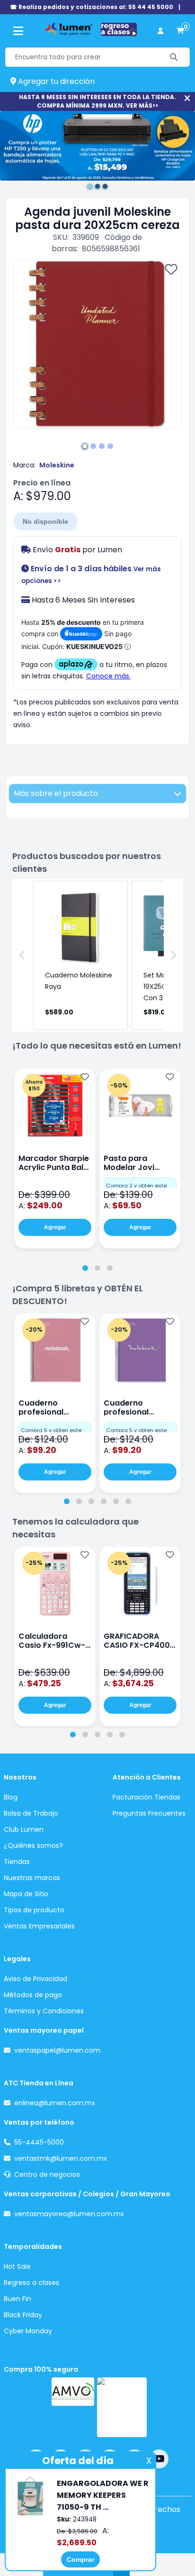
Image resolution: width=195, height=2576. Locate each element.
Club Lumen (24, 1829)
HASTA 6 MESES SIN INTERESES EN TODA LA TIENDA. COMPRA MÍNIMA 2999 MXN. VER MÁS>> (97, 101)
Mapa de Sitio (26, 1894)
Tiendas (17, 1862)
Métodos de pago (33, 1995)
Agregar (55, 1227)
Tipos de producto (34, 1910)
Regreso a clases (31, 2283)
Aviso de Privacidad (35, 1979)
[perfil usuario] (160, 31)
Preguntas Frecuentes (149, 1813)
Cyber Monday (28, 2331)
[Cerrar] (187, 98)
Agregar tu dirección (55, 81)
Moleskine (57, 465)
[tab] (85, 1268)
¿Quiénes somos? (33, 1845)
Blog (11, 1797)
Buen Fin (18, 2299)
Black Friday (23, 2315)
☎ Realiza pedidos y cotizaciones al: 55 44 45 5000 (92, 7)
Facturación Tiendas (146, 1797)
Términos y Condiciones (44, 2011)
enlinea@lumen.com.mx (55, 2103)
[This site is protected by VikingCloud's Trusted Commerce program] (122, 2407)
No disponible (45, 521)
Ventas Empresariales (39, 1926)
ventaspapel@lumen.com (57, 2050)
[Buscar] (174, 57)
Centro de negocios (47, 2174)
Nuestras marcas (32, 1878)
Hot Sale (17, 2266)
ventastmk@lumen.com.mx (61, 2158)
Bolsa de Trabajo (31, 1813)
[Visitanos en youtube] (159, 2459)
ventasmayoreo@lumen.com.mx (69, 2214)
